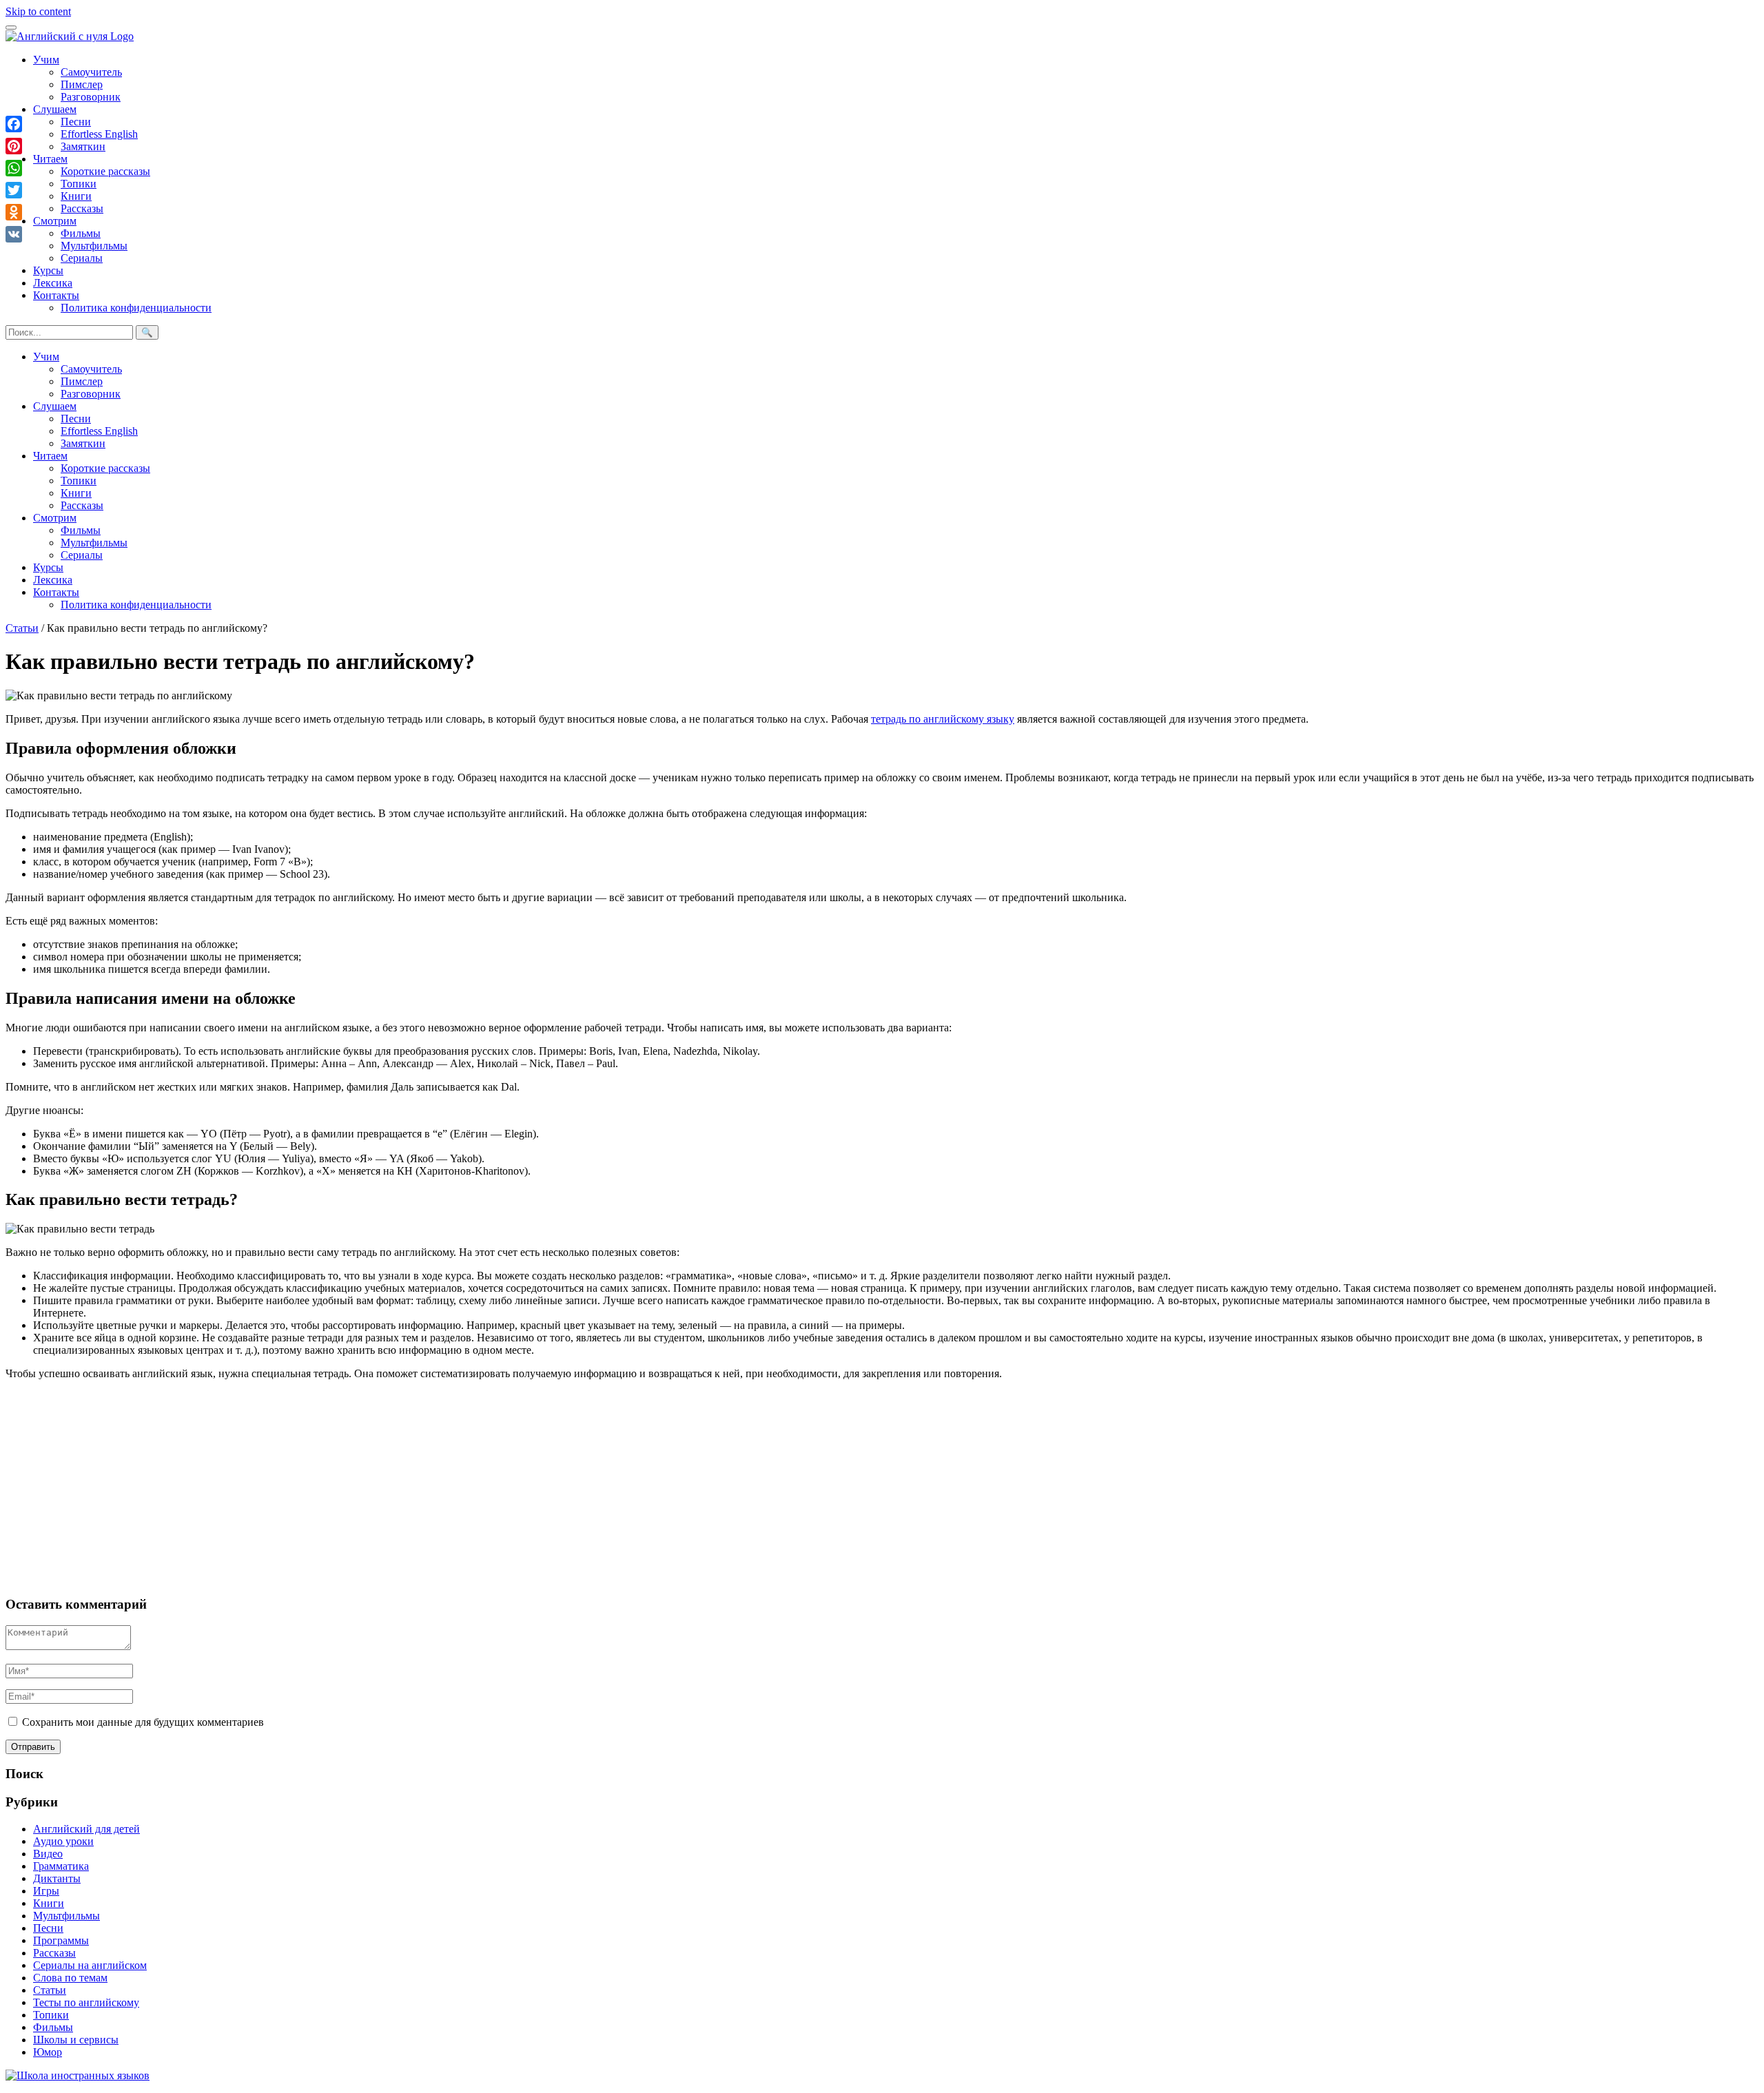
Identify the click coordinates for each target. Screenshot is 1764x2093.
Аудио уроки (63, 1841)
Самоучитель (91, 72)
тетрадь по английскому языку (943, 719)
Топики (79, 184)
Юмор (48, 2052)
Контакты (56, 295)
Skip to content (38, 11)
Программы (61, 1940)
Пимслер (82, 84)
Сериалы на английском (90, 1965)
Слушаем (55, 109)
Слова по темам (70, 1978)
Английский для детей (86, 1829)
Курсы (48, 270)
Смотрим (55, 221)
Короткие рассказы (105, 171)
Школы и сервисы (76, 2040)
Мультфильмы (94, 246)
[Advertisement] (419, 1487)
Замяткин (83, 146)
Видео (48, 1854)
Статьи (22, 628)
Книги (76, 196)
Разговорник (91, 97)
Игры (46, 1891)
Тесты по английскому (86, 2002)
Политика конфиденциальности (136, 308)
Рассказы (82, 208)
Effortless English (99, 134)
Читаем (50, 159)
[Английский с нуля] (70, 36)
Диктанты (57, 1878)
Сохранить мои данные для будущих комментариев (143, 1722)
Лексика (53, 283)
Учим (46, 60)
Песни (76, 122)
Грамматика (61, 1866)
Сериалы (82, 258)
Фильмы (81, 233)
